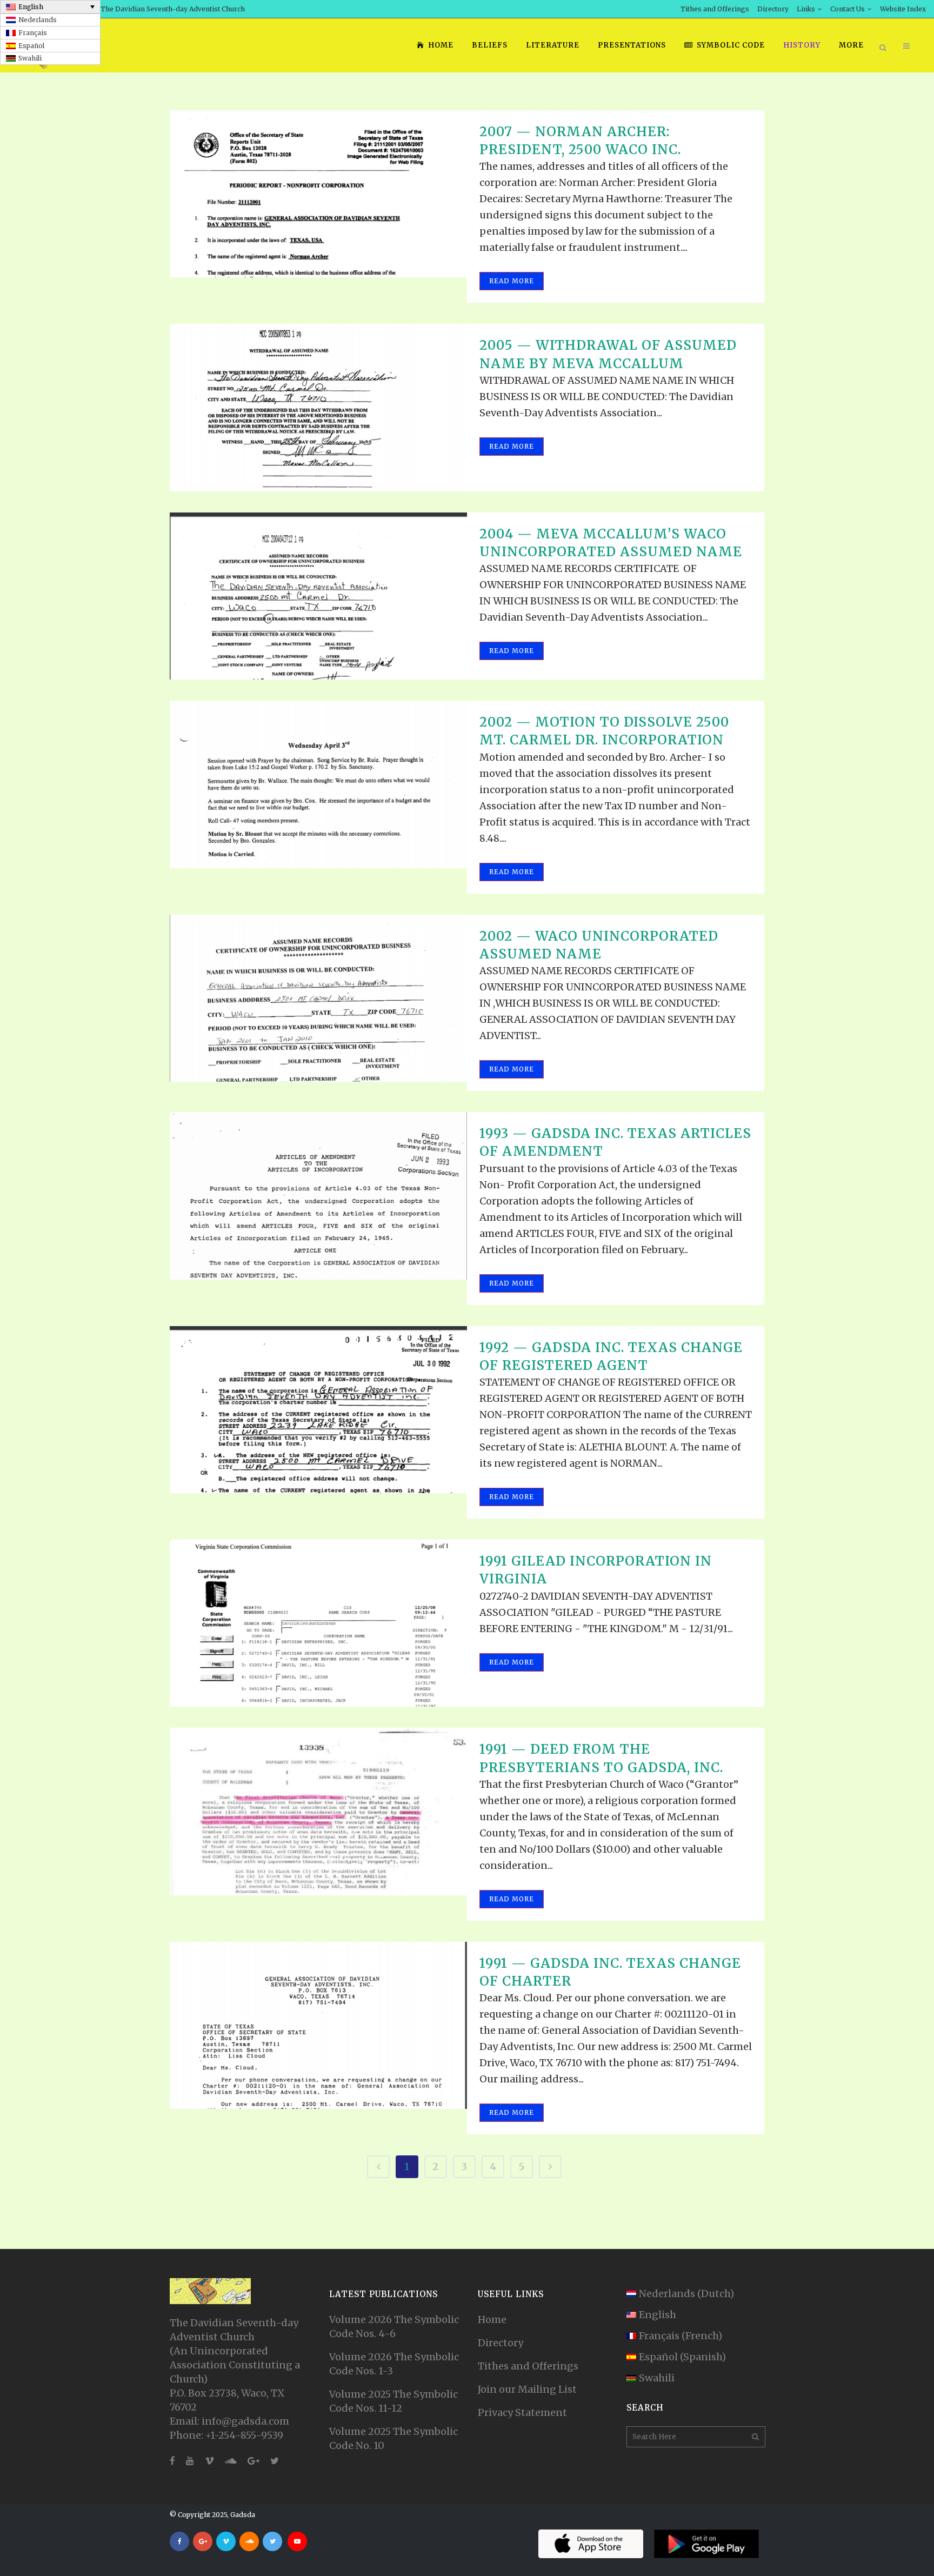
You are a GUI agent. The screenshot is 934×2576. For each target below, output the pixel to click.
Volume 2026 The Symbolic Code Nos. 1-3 (394, 2364)
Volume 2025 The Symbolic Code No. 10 (393, 2438)
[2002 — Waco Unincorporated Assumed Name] (318, 998)
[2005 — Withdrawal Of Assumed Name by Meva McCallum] (318, 407)
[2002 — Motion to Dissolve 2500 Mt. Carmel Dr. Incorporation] (318, 784)
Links (806, 9)
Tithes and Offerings (715, 9)
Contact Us (848, 9)
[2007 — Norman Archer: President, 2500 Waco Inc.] (318, 194)
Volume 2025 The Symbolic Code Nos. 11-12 (393, 2401)
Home (492, 2319)
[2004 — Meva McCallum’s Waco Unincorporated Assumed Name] (318, 596)
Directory (773, 9)
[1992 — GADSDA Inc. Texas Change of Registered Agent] (318, 1410)
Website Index (903, 9)
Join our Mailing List (527, 2389)
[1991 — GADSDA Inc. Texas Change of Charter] (318, 2025)
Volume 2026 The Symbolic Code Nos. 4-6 (394, 2327)
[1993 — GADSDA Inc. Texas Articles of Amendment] (318, 1196)
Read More (512, 281)
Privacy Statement (522, 2412)
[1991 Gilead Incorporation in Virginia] (318, 1623)
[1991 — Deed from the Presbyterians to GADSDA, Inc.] (318, 1811)
